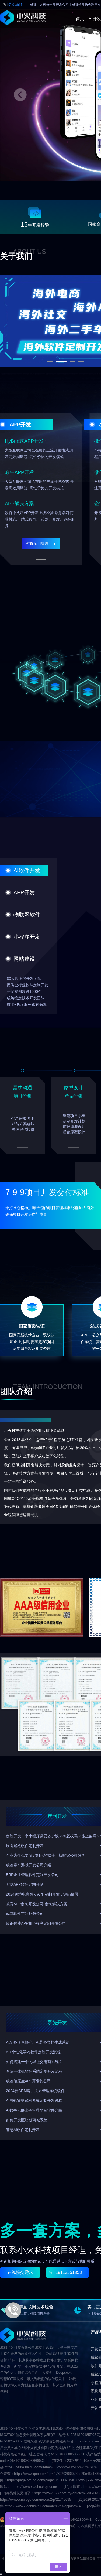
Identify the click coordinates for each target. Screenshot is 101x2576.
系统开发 (57, 2023)
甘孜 (11, 5)
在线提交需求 (20, 2272)
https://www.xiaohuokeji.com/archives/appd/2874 (43, 2506)
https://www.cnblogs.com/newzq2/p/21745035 (36, 2500)
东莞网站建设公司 (83, 2559)
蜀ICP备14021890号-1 (75, 2520)
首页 (80, 19)
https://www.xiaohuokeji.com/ (34, 2487)
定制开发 (57, 1816)
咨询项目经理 (37, 543)
